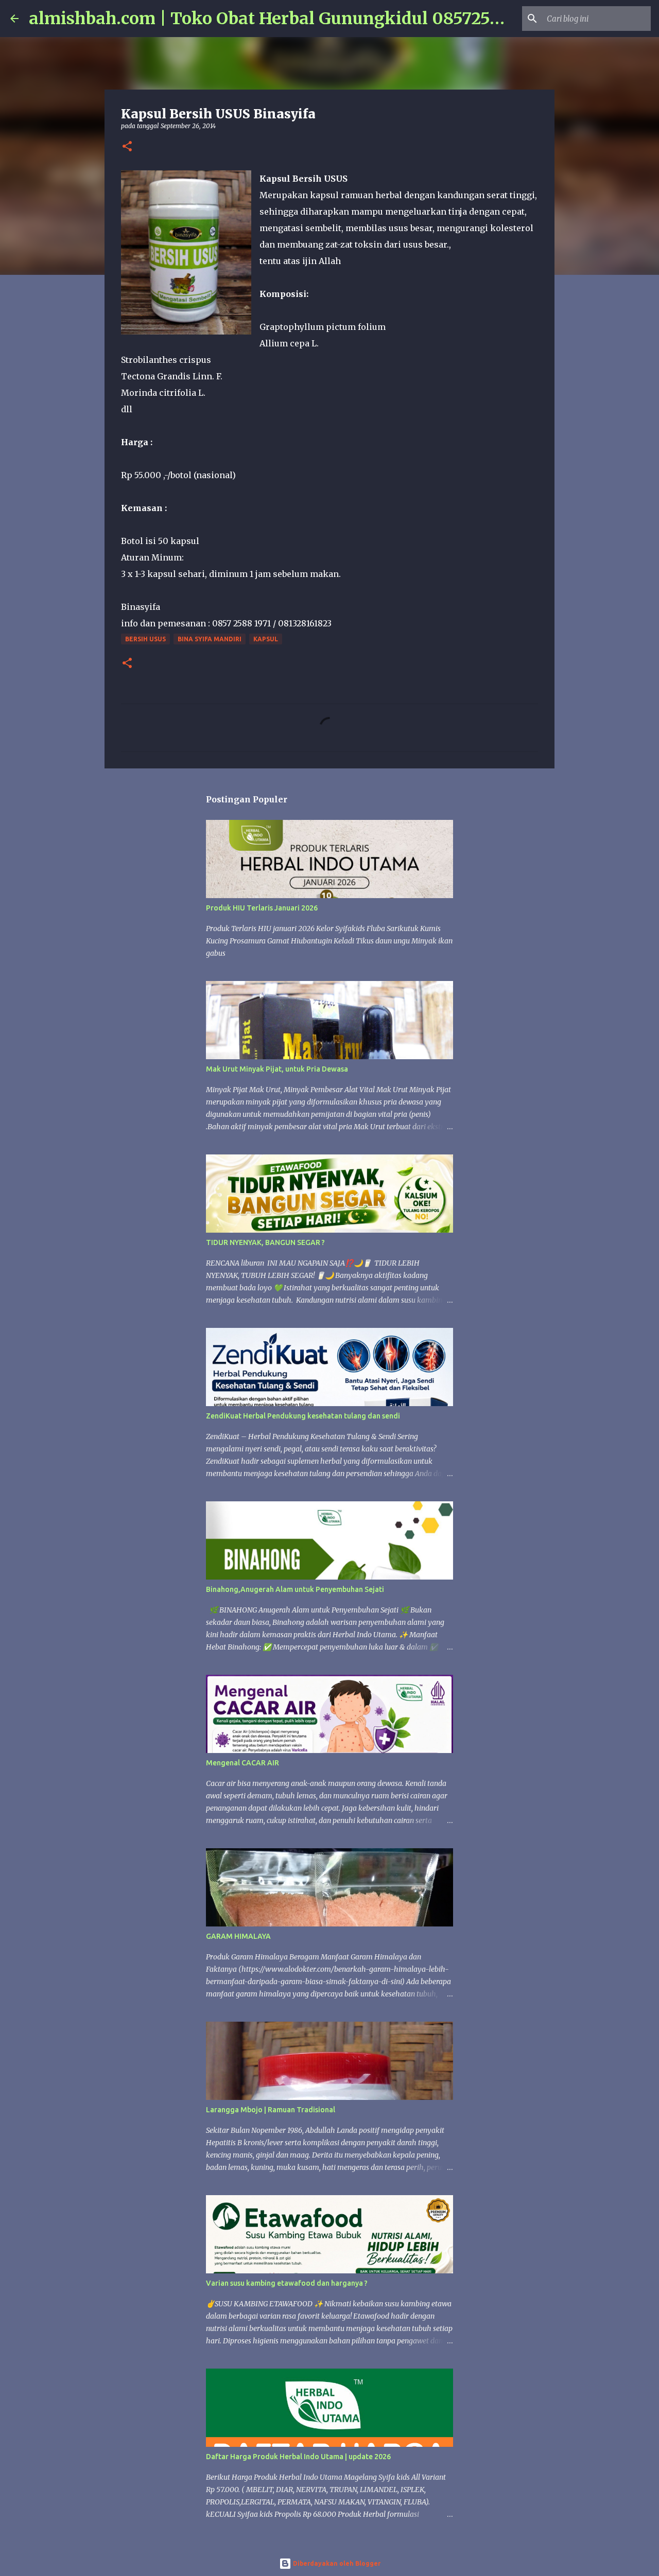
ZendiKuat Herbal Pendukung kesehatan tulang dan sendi (303, 1416)
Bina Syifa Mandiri (210, 639)
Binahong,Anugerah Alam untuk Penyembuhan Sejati (295, 1589)
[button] (127, 147)
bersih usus (145, 639)
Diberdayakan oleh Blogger (336, 2563)
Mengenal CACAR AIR (242, 1763)
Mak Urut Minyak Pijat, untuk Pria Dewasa (277, 1069)
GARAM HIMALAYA (238, 1936)
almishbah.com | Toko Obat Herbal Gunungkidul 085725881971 (286, 19)
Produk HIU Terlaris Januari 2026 (262, 908)
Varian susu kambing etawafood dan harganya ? (287, 2283)
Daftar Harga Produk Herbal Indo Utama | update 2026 (298, 2457)
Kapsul (266, 639)
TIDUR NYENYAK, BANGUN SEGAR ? (265, 1242)
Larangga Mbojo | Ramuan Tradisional (271, 2110)
